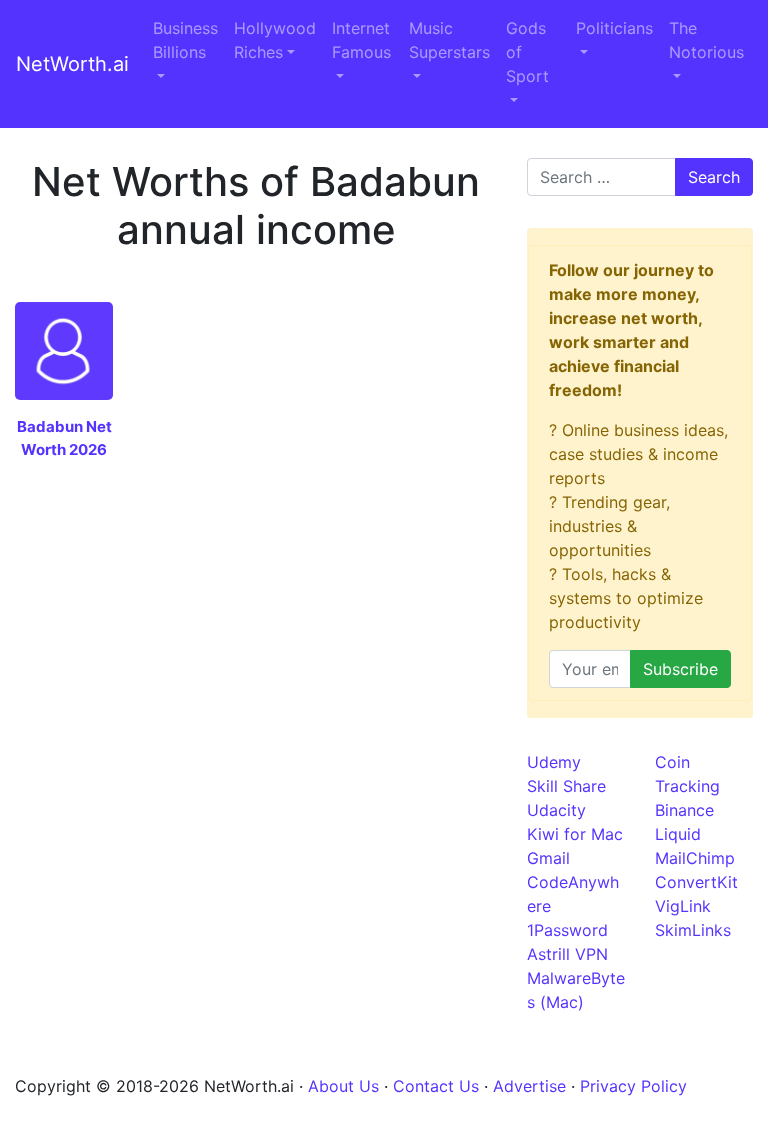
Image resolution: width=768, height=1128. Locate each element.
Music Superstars (449, 40)
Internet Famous (361, 40)
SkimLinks (693, 930)
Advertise (529, 1086)
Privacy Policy (633, 1086)
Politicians (614, 28)
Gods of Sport (527, 52)
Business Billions (185, 40)
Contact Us (436, 1086)
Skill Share (566, 786)
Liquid (678, 834)
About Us (343, 1086)
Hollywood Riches (275, 40)
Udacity (556, 810)
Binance (684, 810)
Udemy (554, 762)
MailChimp (695, 858)
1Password (567, 930)
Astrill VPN (567, 954)
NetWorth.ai (72, 64)
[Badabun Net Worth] (64, 349)
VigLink (683, 906)
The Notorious (706, 40)
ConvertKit (696, 882)
